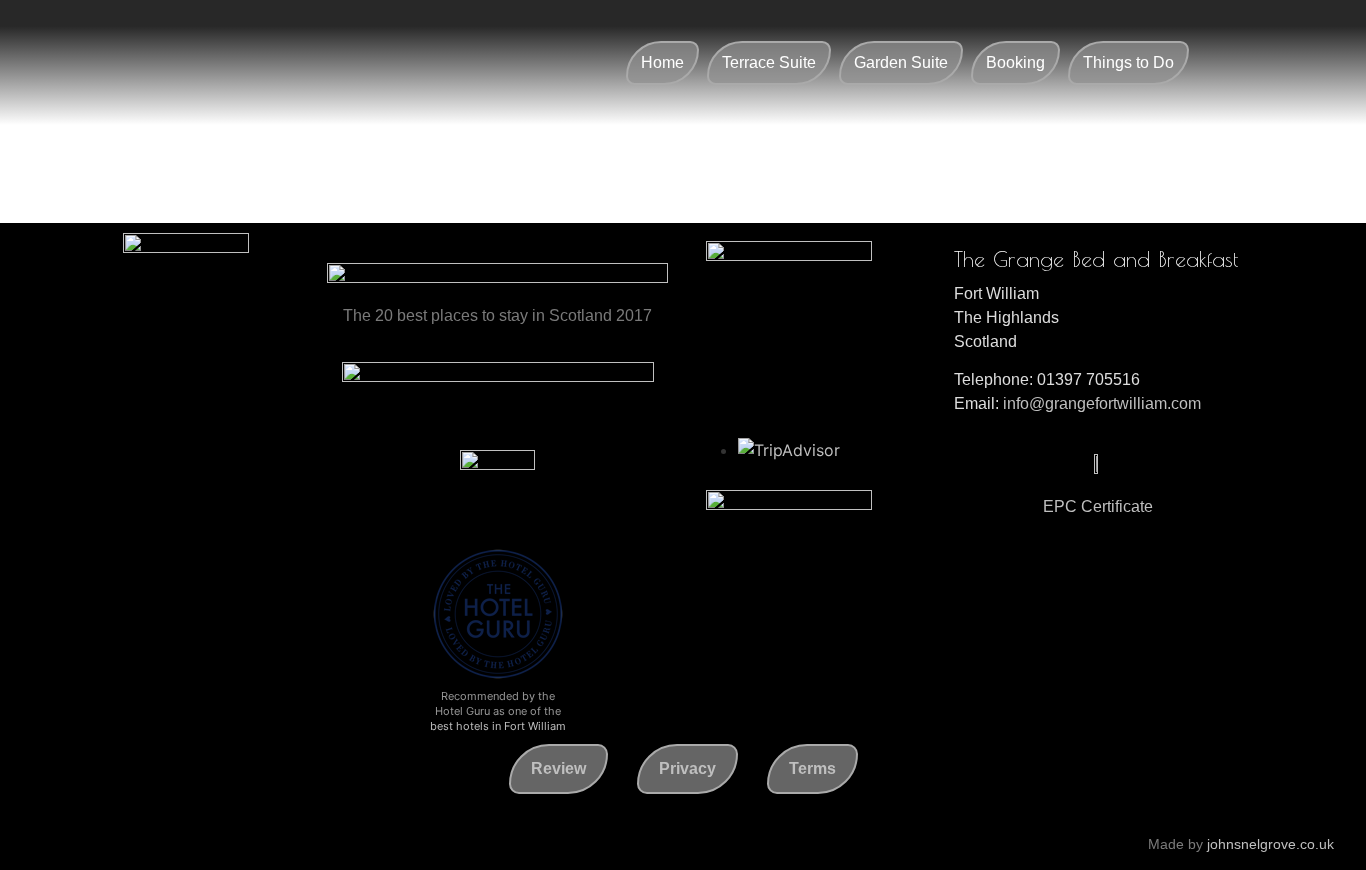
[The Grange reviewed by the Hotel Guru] (498, 677)
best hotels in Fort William (498, 726)
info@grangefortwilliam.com (1102, 403)
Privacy (687, 768)
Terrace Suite (769, 62)
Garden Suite (901, 62)
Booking (1015, 62)
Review (558, 768)
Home (662, 62)
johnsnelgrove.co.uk (1270, 844)
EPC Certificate (1098, 506)
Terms (812, 768)
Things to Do (1128, 62)
